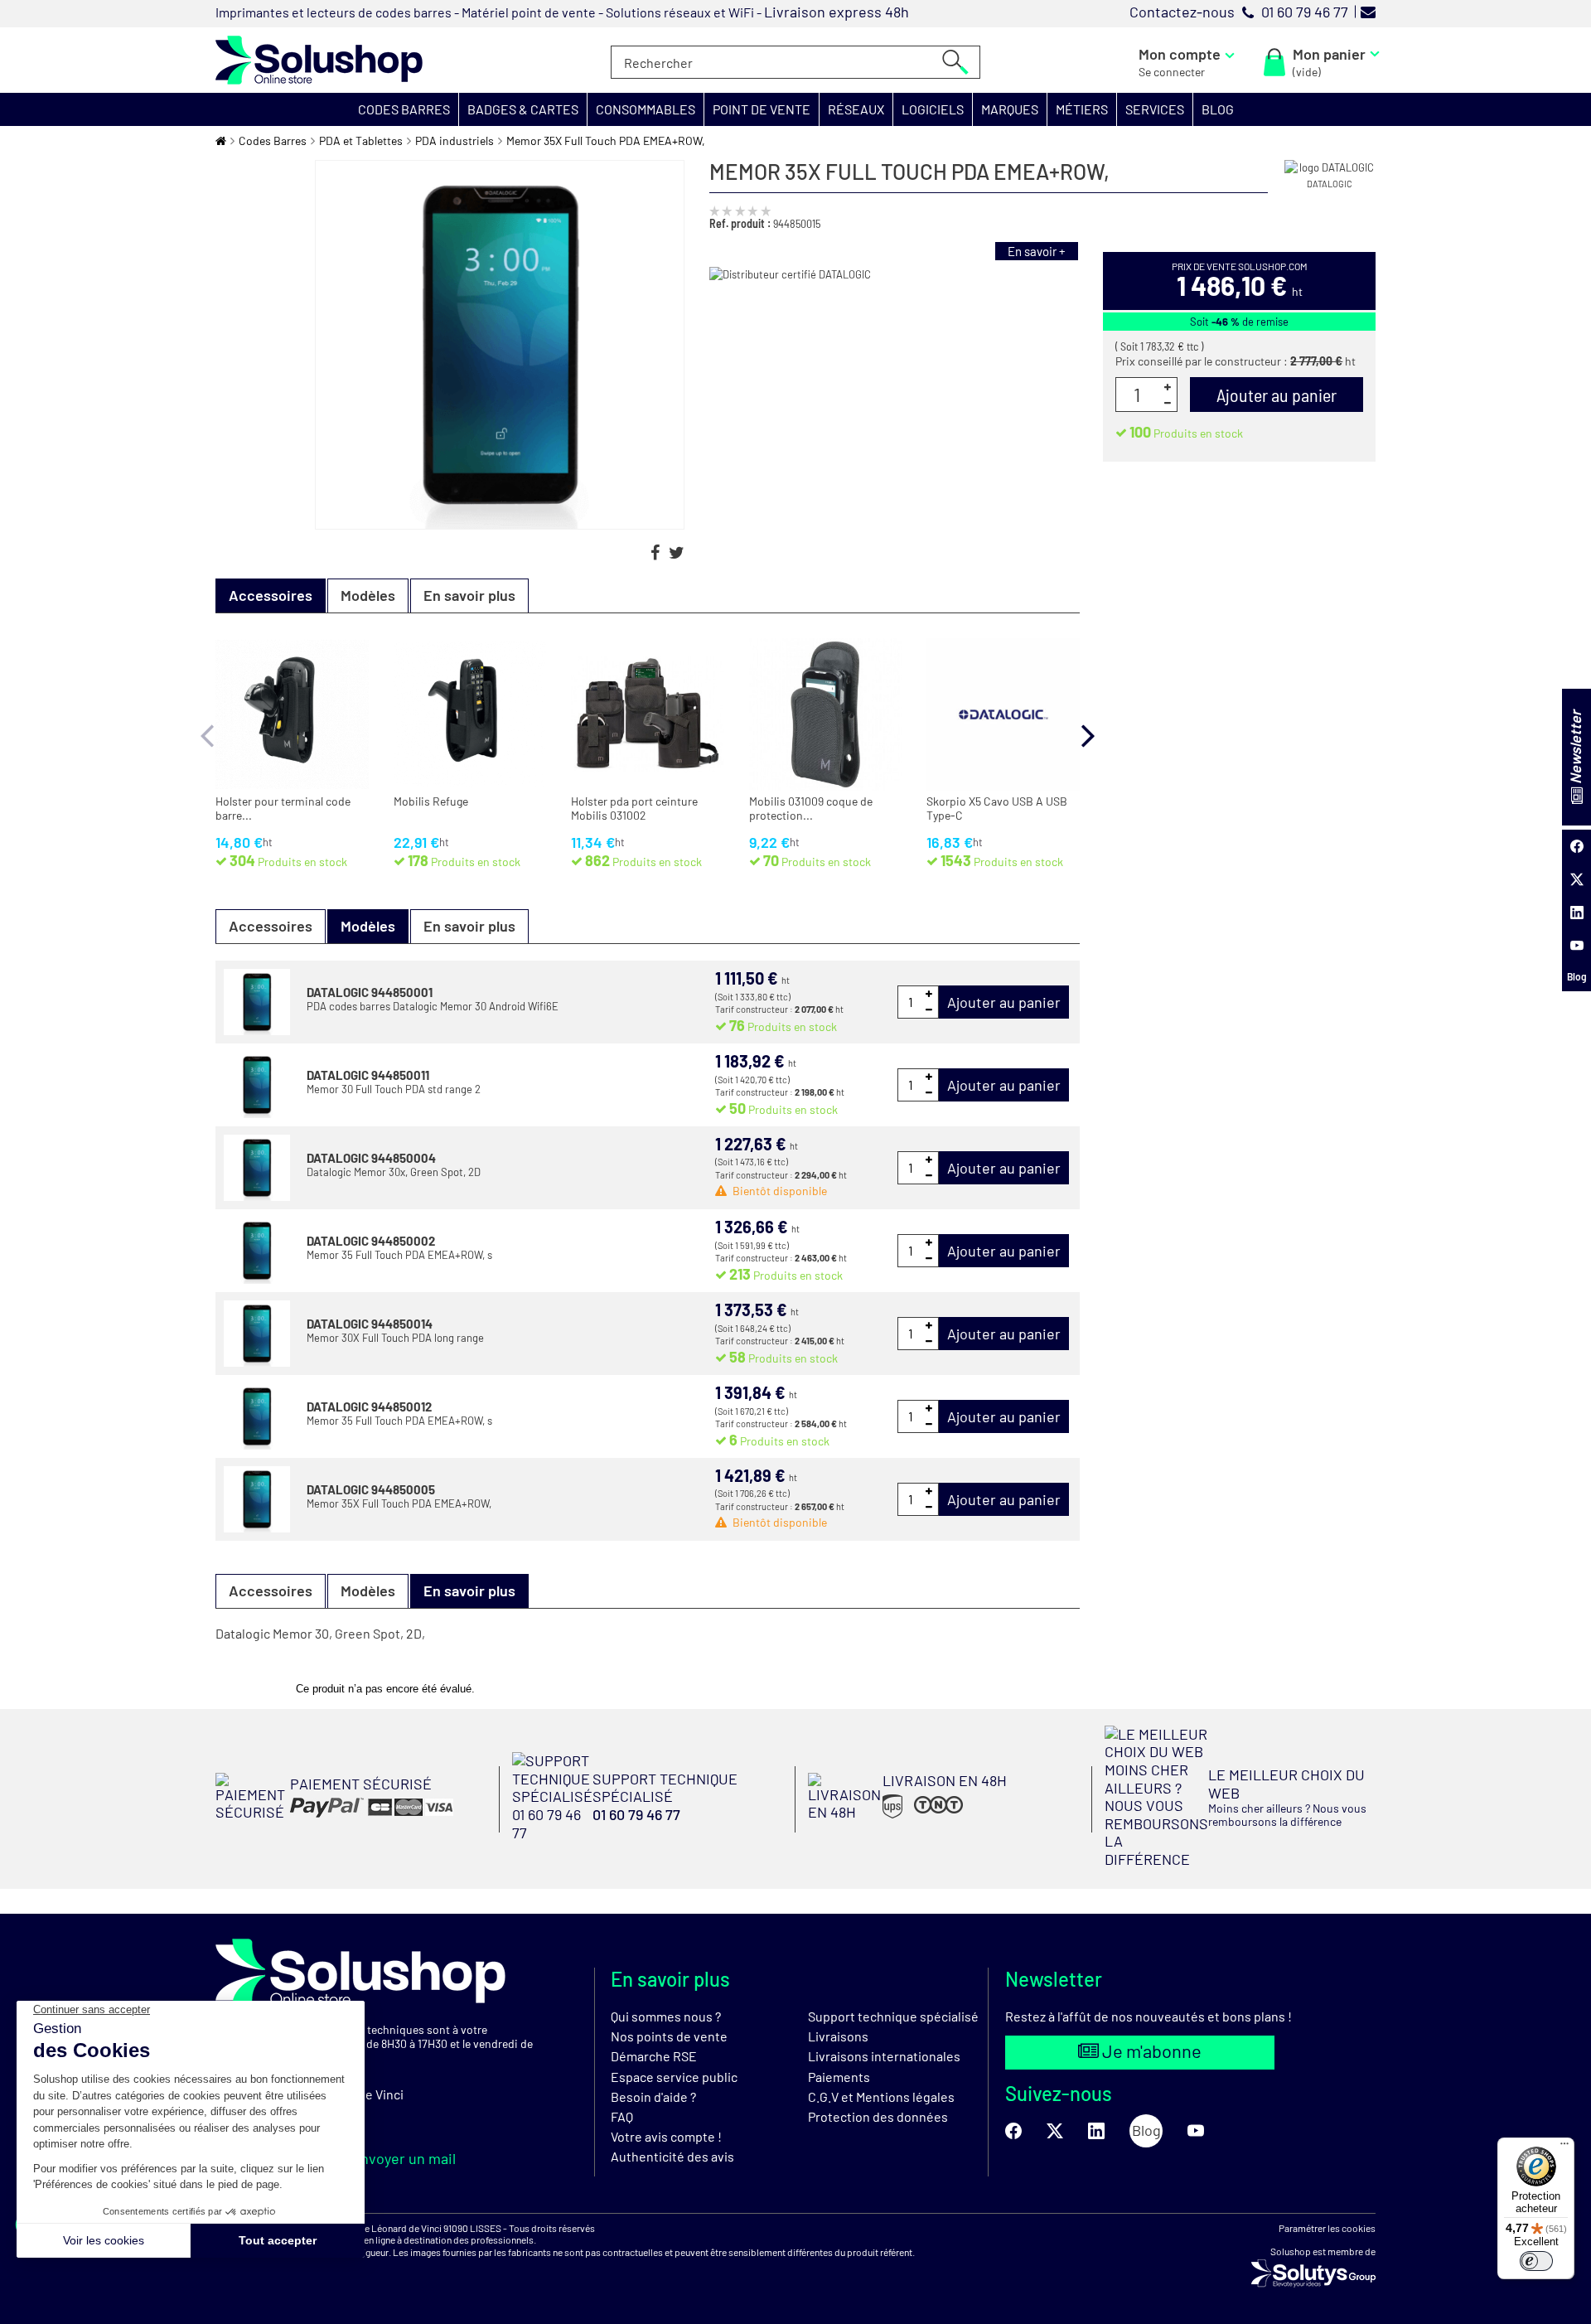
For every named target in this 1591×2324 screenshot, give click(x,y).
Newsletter (1575, 749)
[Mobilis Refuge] (470, 715)
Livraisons (838, 2036)
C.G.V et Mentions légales (881, 2096)
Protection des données (878, 2116)
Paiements (839, 2077)
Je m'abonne (1150, 2050)
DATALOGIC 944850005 (371, 1489)
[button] (404, 109)
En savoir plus (469, 595)
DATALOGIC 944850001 (370, 992)
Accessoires (271, 926)
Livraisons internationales (884, 2056)
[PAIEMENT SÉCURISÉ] (334, 1816)
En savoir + (1037, 251)
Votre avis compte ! (666, 2136)
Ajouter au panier (1004, 1002)
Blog (1577, 976)
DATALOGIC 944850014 (370, 1324)
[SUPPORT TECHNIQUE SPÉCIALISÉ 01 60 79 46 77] (648, 1836)
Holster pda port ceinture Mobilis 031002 (634, 809)
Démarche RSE (654, 2056)
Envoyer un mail (402, 2158)
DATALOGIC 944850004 (371, 1158)
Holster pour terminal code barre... (283, 809)
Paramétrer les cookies (1327, 2228)
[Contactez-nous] (1368, 12)
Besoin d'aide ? (653, 2096)
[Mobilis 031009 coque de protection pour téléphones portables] (826, 715)
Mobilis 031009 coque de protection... (811, 809)
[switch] (1536, 2261)
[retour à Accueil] (221, 140)
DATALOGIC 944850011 (368, 1075)
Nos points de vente (669, 2036)
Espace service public (674, 2077)
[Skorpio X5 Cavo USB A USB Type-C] (1003, 715)
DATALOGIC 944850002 (371, 1241)
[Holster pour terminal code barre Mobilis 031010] (292, 715)
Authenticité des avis (672, 2156)
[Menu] (1564, 2147)
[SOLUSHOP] (319, 60)
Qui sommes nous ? (666, 2016)
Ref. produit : (740, 223)
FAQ (622, 2116)
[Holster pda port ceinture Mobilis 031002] (648, 715)
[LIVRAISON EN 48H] (907, 1817)
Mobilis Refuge (431, 801)
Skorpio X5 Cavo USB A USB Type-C (997, 809)
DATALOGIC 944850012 (369, 1407)
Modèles (368, 595)
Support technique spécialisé (893, 2016)
